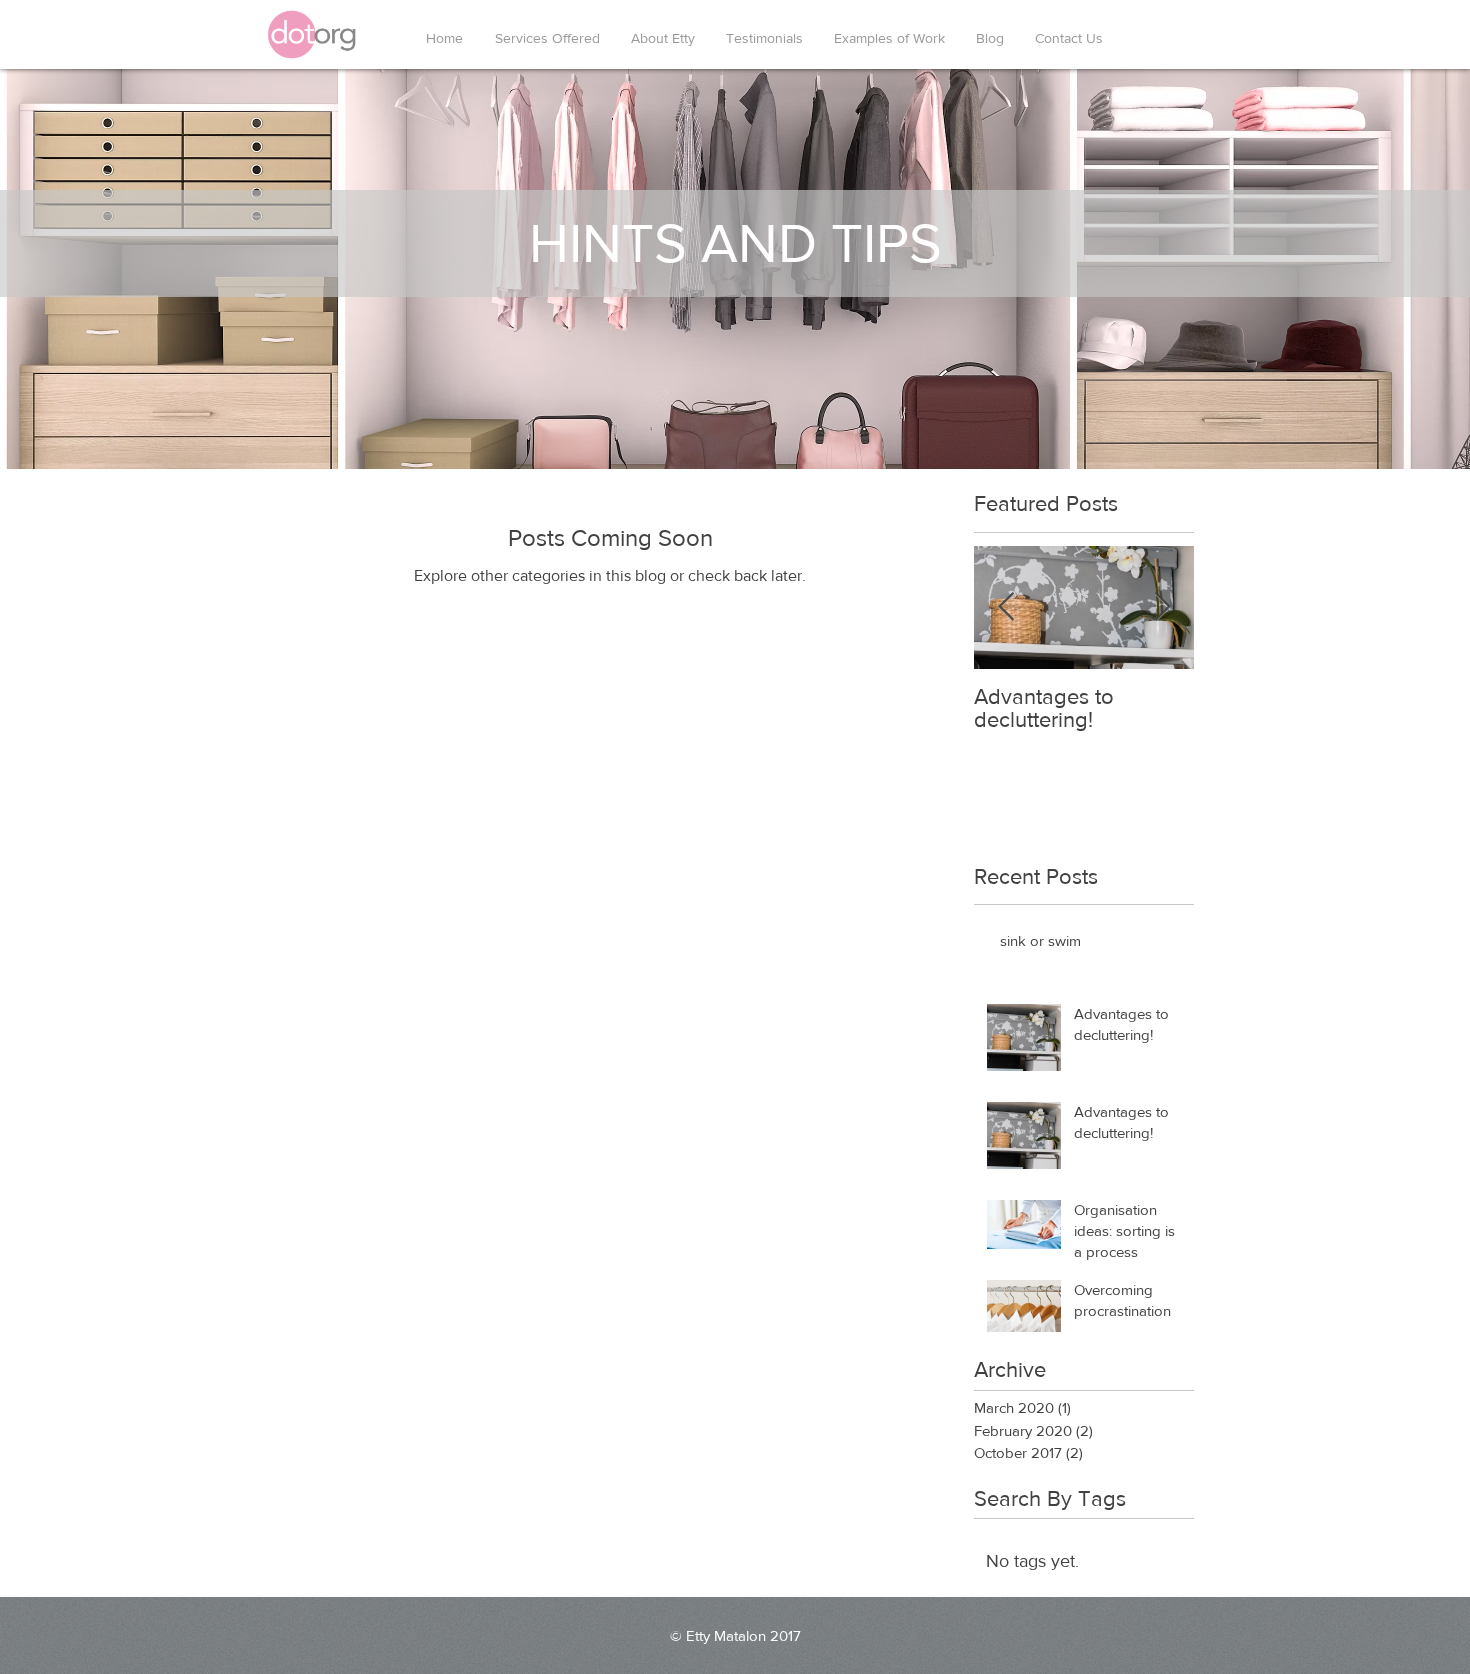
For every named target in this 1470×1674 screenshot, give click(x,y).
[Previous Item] (1006, 607)
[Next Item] (1162, 607)
